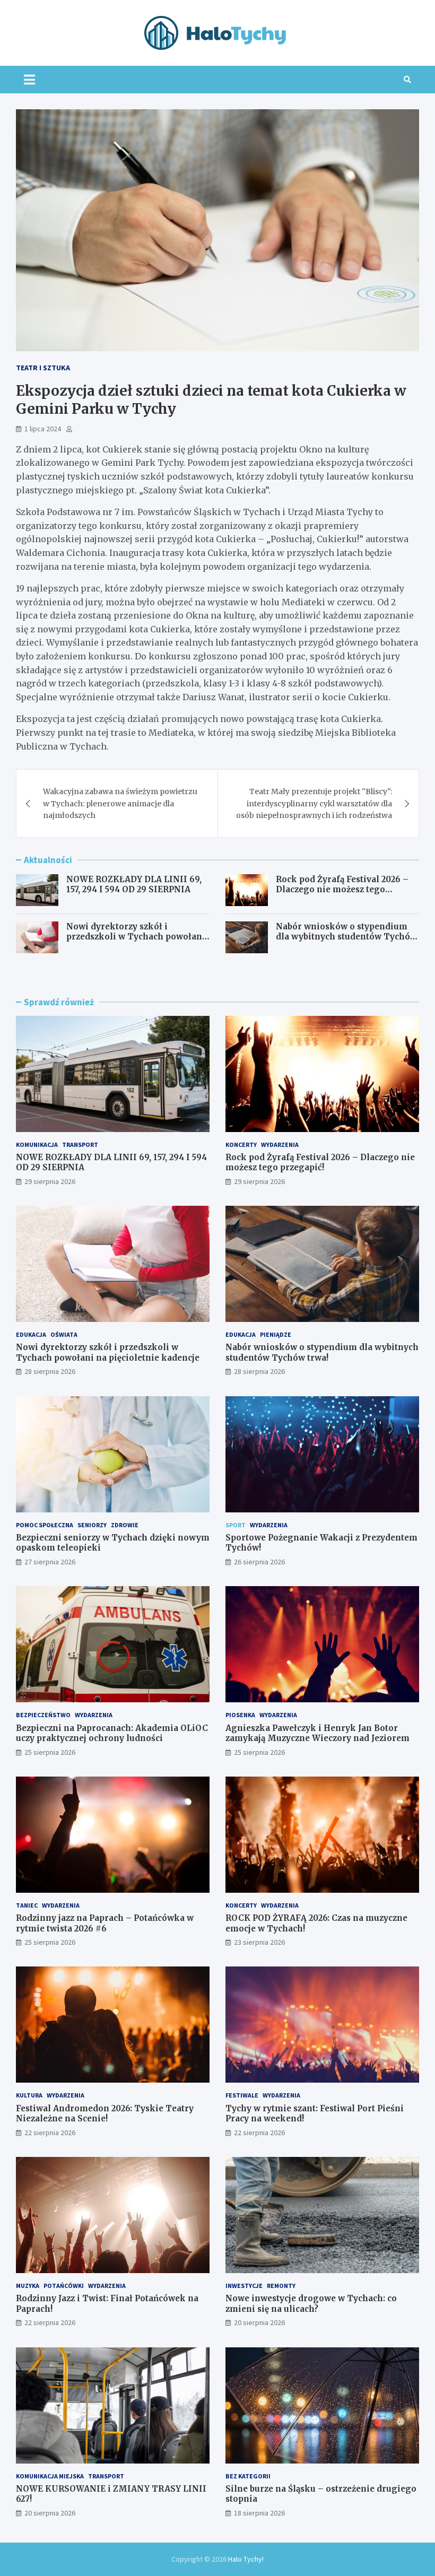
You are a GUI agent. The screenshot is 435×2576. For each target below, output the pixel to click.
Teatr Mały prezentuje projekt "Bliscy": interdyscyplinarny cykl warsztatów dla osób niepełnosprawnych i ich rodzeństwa (314, 803)
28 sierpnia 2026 (50, 1371)
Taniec (27, 1905)
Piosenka (240, 1715)
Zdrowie (125, 1525)
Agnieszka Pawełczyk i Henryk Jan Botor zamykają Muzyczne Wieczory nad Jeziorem (317, 1733)
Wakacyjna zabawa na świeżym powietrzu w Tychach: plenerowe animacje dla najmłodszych (120, 803)
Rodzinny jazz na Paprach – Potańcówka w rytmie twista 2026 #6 (105, 1923)
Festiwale (242, 2095)
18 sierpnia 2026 (259, 2513)
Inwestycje (244, 2286)
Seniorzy (92, 1525)
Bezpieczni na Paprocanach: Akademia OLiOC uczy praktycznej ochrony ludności (112, 1733)
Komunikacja (37, 1145)
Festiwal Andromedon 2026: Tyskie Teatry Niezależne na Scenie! (105, 2114)
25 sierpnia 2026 (50, 1752)
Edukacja (31, 1334)
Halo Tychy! (246, 2559)
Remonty (281, 2286)
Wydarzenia (280, 1145)
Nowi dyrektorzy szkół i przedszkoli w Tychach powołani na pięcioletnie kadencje (136, 937)
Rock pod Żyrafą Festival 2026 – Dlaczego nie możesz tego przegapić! (342, 890)
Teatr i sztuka (43, 368)
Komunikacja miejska (50, 2476)
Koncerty (241, 1145)
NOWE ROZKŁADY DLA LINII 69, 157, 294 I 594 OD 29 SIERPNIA (134, 885)
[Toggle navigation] (29, 80)
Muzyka (28, 2286)
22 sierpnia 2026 (50, 2133)
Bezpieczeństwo (43, 1715)
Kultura (29, 2095)
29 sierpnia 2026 (50, 1181)
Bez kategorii (248, 2476)
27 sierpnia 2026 (50, 1562)
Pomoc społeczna (45, 1525)
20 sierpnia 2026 (259, 2322)
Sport (236, 1525)
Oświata (64, 1334)
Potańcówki (64, 2286)
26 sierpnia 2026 (259, 1562)
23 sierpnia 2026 (259, 1942)
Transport (80, 1145)
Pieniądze (276, 1334)
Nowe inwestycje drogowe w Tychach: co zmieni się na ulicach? (311, 2304)
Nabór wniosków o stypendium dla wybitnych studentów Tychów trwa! (346, 937)
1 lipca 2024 (43, 429)
